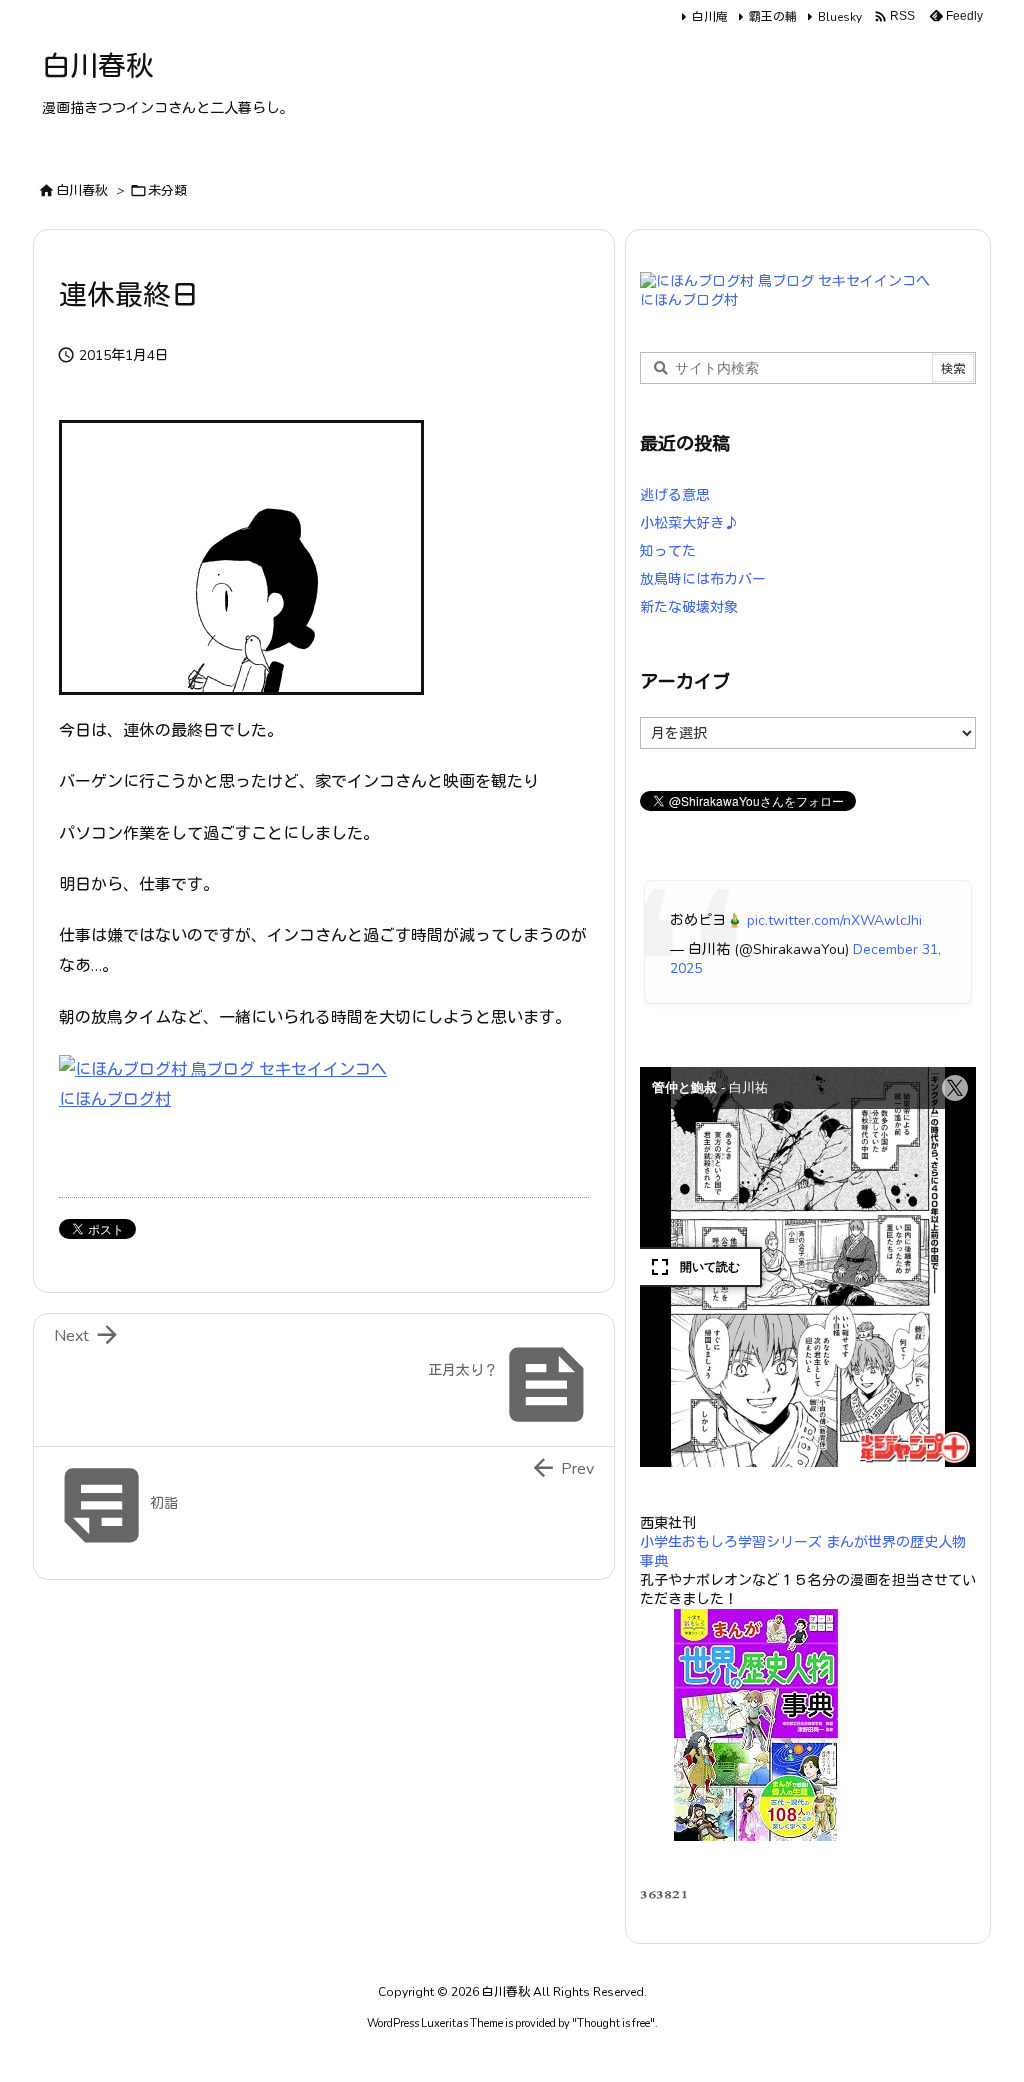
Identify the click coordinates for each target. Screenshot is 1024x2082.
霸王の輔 (773, 17)
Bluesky (840, 17)
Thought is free (613, 2023)
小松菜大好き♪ (689, 523)
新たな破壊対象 (689, 607)
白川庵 (710, 17)
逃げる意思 (675, 495)
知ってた (668, 551)
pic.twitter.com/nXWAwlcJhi (834, 920)
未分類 (167, 191)
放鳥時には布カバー (703, 579)
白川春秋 (82, 191)
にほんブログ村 (115, 1100)
